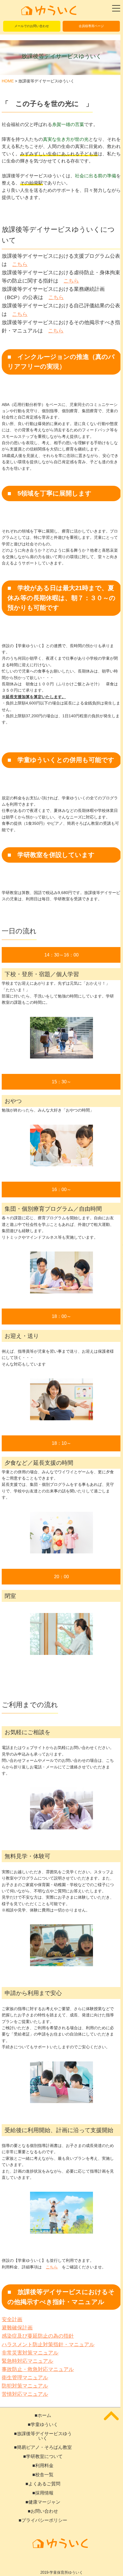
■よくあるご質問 (43, 2484)
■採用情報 (43, 2493)
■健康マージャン (43, 2502)
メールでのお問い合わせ (32, 26)
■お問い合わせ (43, 2511)
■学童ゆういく (43, 2425)
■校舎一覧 (43, 2475)
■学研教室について (43, 2457)
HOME (8, 81)
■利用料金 (43, 2466)
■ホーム (43, 2415)
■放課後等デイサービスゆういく (43, 2436)
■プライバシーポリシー (43, 2520)
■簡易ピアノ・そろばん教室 (43, 2447)
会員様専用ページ (91, 26)
